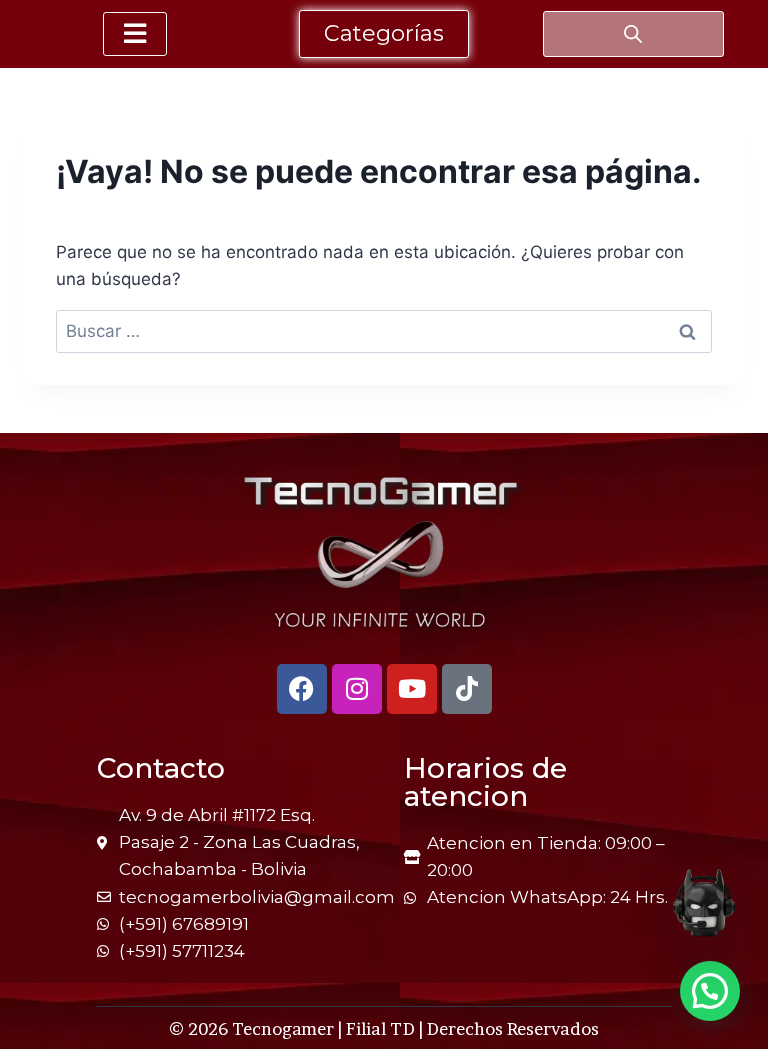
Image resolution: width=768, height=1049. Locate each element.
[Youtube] (412, 689)
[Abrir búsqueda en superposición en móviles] (633, 34)
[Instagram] (357, 689)
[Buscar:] (384, 331)
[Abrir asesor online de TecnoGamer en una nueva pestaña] (704, 903)
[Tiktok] (467, 689)
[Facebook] (302, 689)
